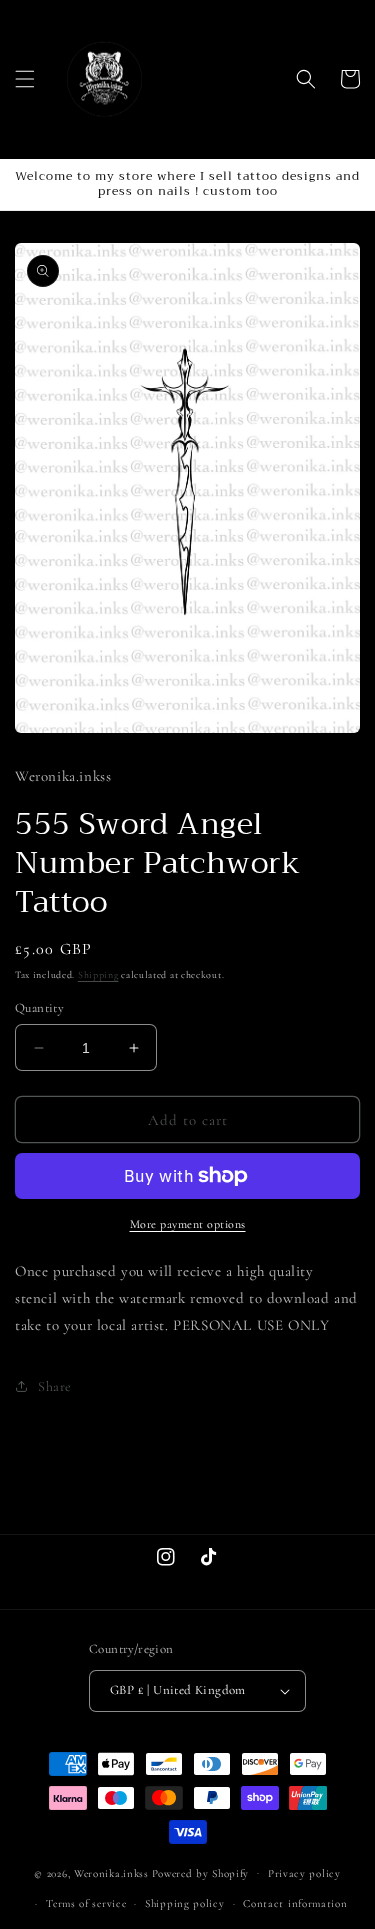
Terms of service (86, 1903)
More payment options (188, 1224)
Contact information (295, 1903)
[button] (25, 79)
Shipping (98, 975)
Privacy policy (304, 1873)
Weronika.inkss (111, 1872)
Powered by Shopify (201, 1872)
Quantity (39, 1008)
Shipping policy (185, 1903)
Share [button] (55, 1386)
